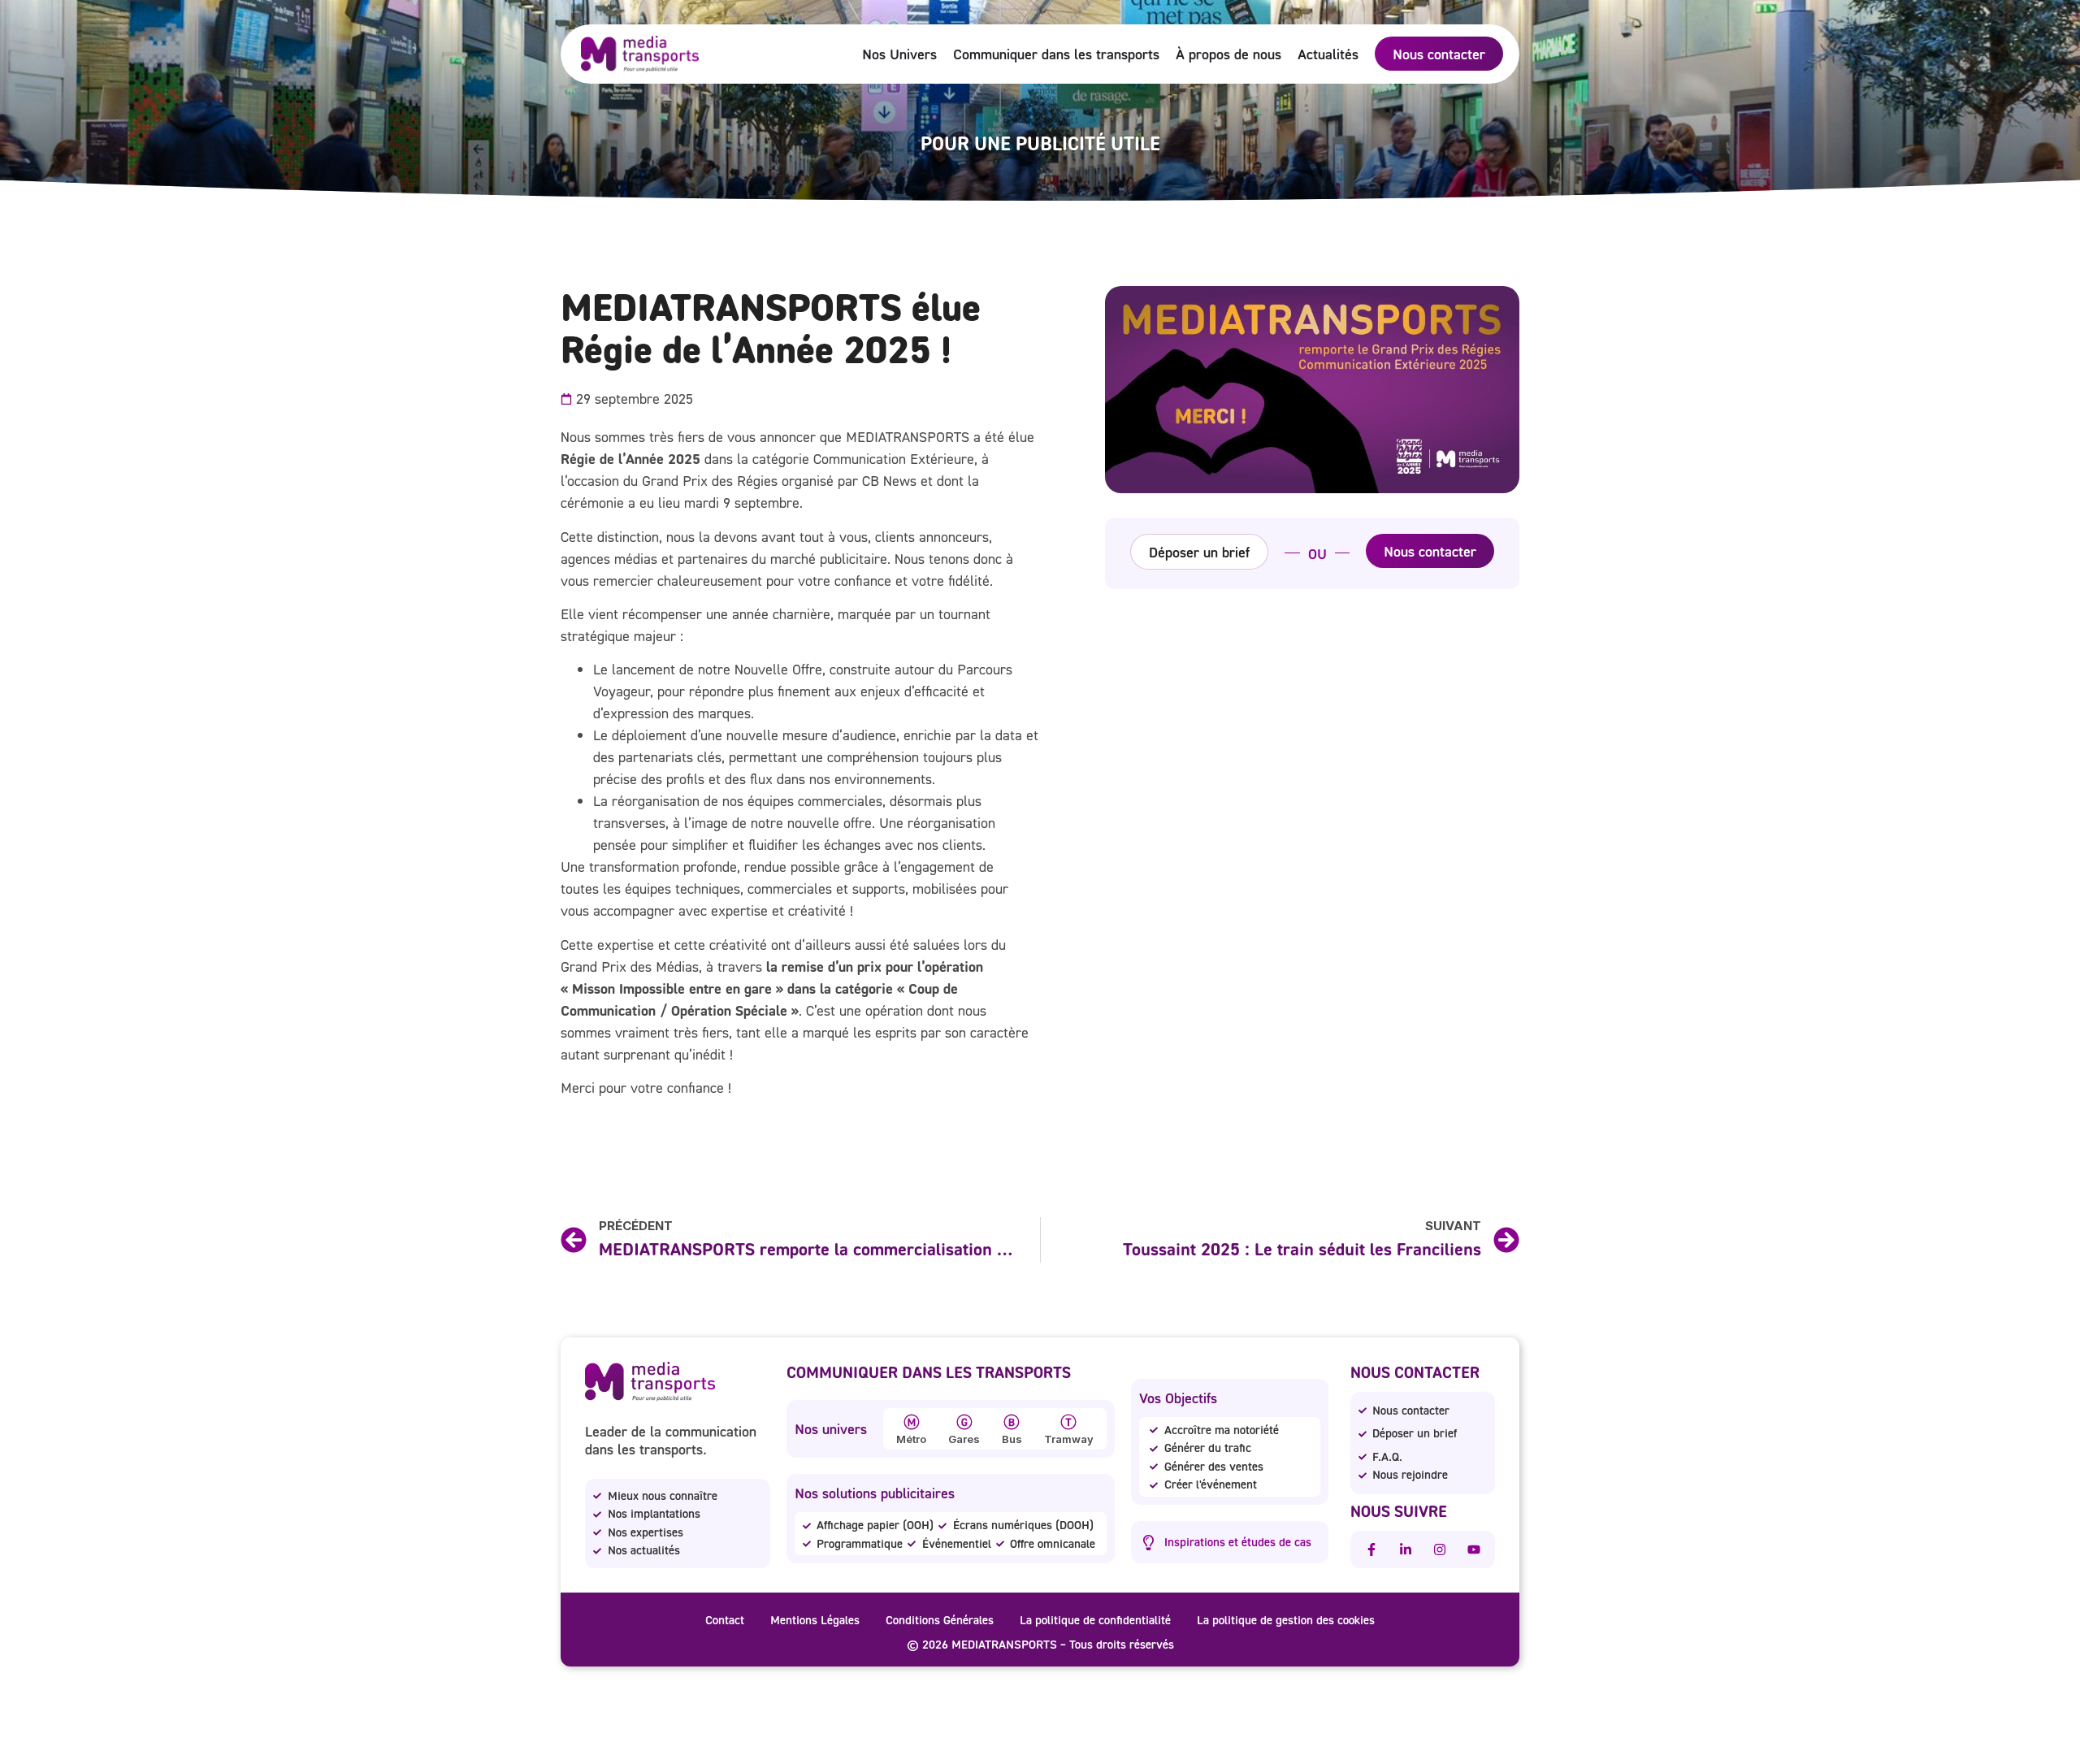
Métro (911, 1439)
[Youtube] (1474, 1549)
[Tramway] (1068, 1422)
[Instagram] (1440, 1549)
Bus (1012, 1439)
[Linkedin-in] (1406, 1549)
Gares (964, 1439)
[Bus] (1012, 1422)
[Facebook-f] (1371, 1549)
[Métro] (912, 1422)
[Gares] (964, 1422)
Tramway (1069, 1439)
